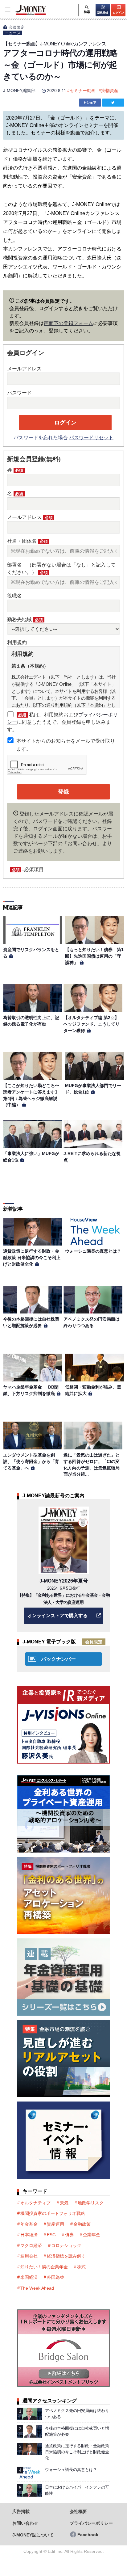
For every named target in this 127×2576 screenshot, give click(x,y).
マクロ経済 (31, 2245)
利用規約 (17, 642)
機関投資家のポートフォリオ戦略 (53, 2213)
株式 (81, 2267)
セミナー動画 (83, 91)
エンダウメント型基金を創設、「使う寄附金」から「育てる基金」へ (31, 1461)
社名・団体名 (27, 541)
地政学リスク (91, 2203)
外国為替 (55, 2277)
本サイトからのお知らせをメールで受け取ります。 (66, 745)
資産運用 (55, 2224)
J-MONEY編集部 (19, 91)
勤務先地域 (25, 620)
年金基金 (29, 2224)
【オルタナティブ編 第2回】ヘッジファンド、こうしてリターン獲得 (92, 1024)
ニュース (13, 33)
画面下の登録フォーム (68, 323)
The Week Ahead (37, 2288)
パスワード (19, 393)
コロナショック (66, 2245)
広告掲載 (21, 2512)
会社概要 (78, 2512)
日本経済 (29, 2235)
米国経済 (29, 2277)
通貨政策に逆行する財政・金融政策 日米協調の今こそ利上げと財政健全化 (32, 1257)
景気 (64, 2203)
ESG (51, 2235)
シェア (91, 103)
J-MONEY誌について (33, 2535)
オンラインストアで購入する (57, 1615)
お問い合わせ (25, 2523)
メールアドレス (24, 369)
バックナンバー (59, 1659)
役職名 (14, 596)
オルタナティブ (35, 2203)
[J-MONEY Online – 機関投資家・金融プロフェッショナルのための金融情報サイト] (23, 14)
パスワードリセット (91, 438)
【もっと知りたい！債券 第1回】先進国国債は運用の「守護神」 (94, 956)
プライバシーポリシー (91, 2523)
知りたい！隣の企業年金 (44, 2267)
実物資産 (110, 91)
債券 (69, 2235)
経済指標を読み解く (66, 2256)
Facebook (88, 2535)
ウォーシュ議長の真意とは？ (93, 1251)
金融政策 (82, 2224)
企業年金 (92, 2235)
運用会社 (29, 2256)
